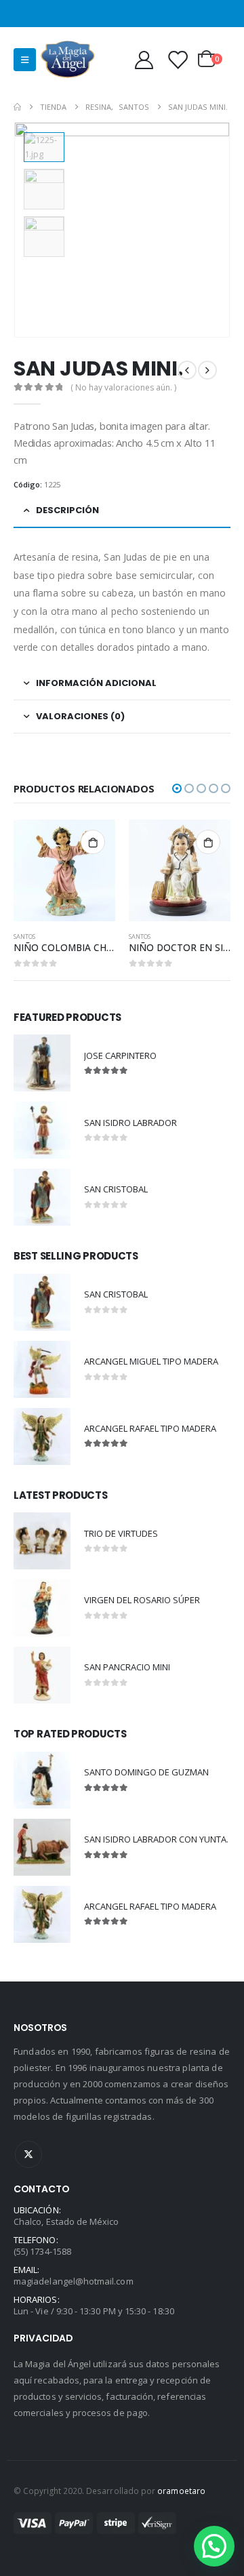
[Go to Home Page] (17, 107)
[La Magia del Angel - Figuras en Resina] (68, 59)
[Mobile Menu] (25, 60)
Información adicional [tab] (96, 683)
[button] (177, 788)
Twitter (28, 2154)
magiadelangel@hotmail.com (74, 2281)
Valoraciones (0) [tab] (80, 716)
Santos (24, 937)
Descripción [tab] (67, 510)
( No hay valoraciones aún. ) (123, 387)
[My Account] (144, 59)
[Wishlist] (178, 59)
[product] (64, 870)
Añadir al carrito (93, 842)
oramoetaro (181, 2491)
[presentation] (213, 230)
